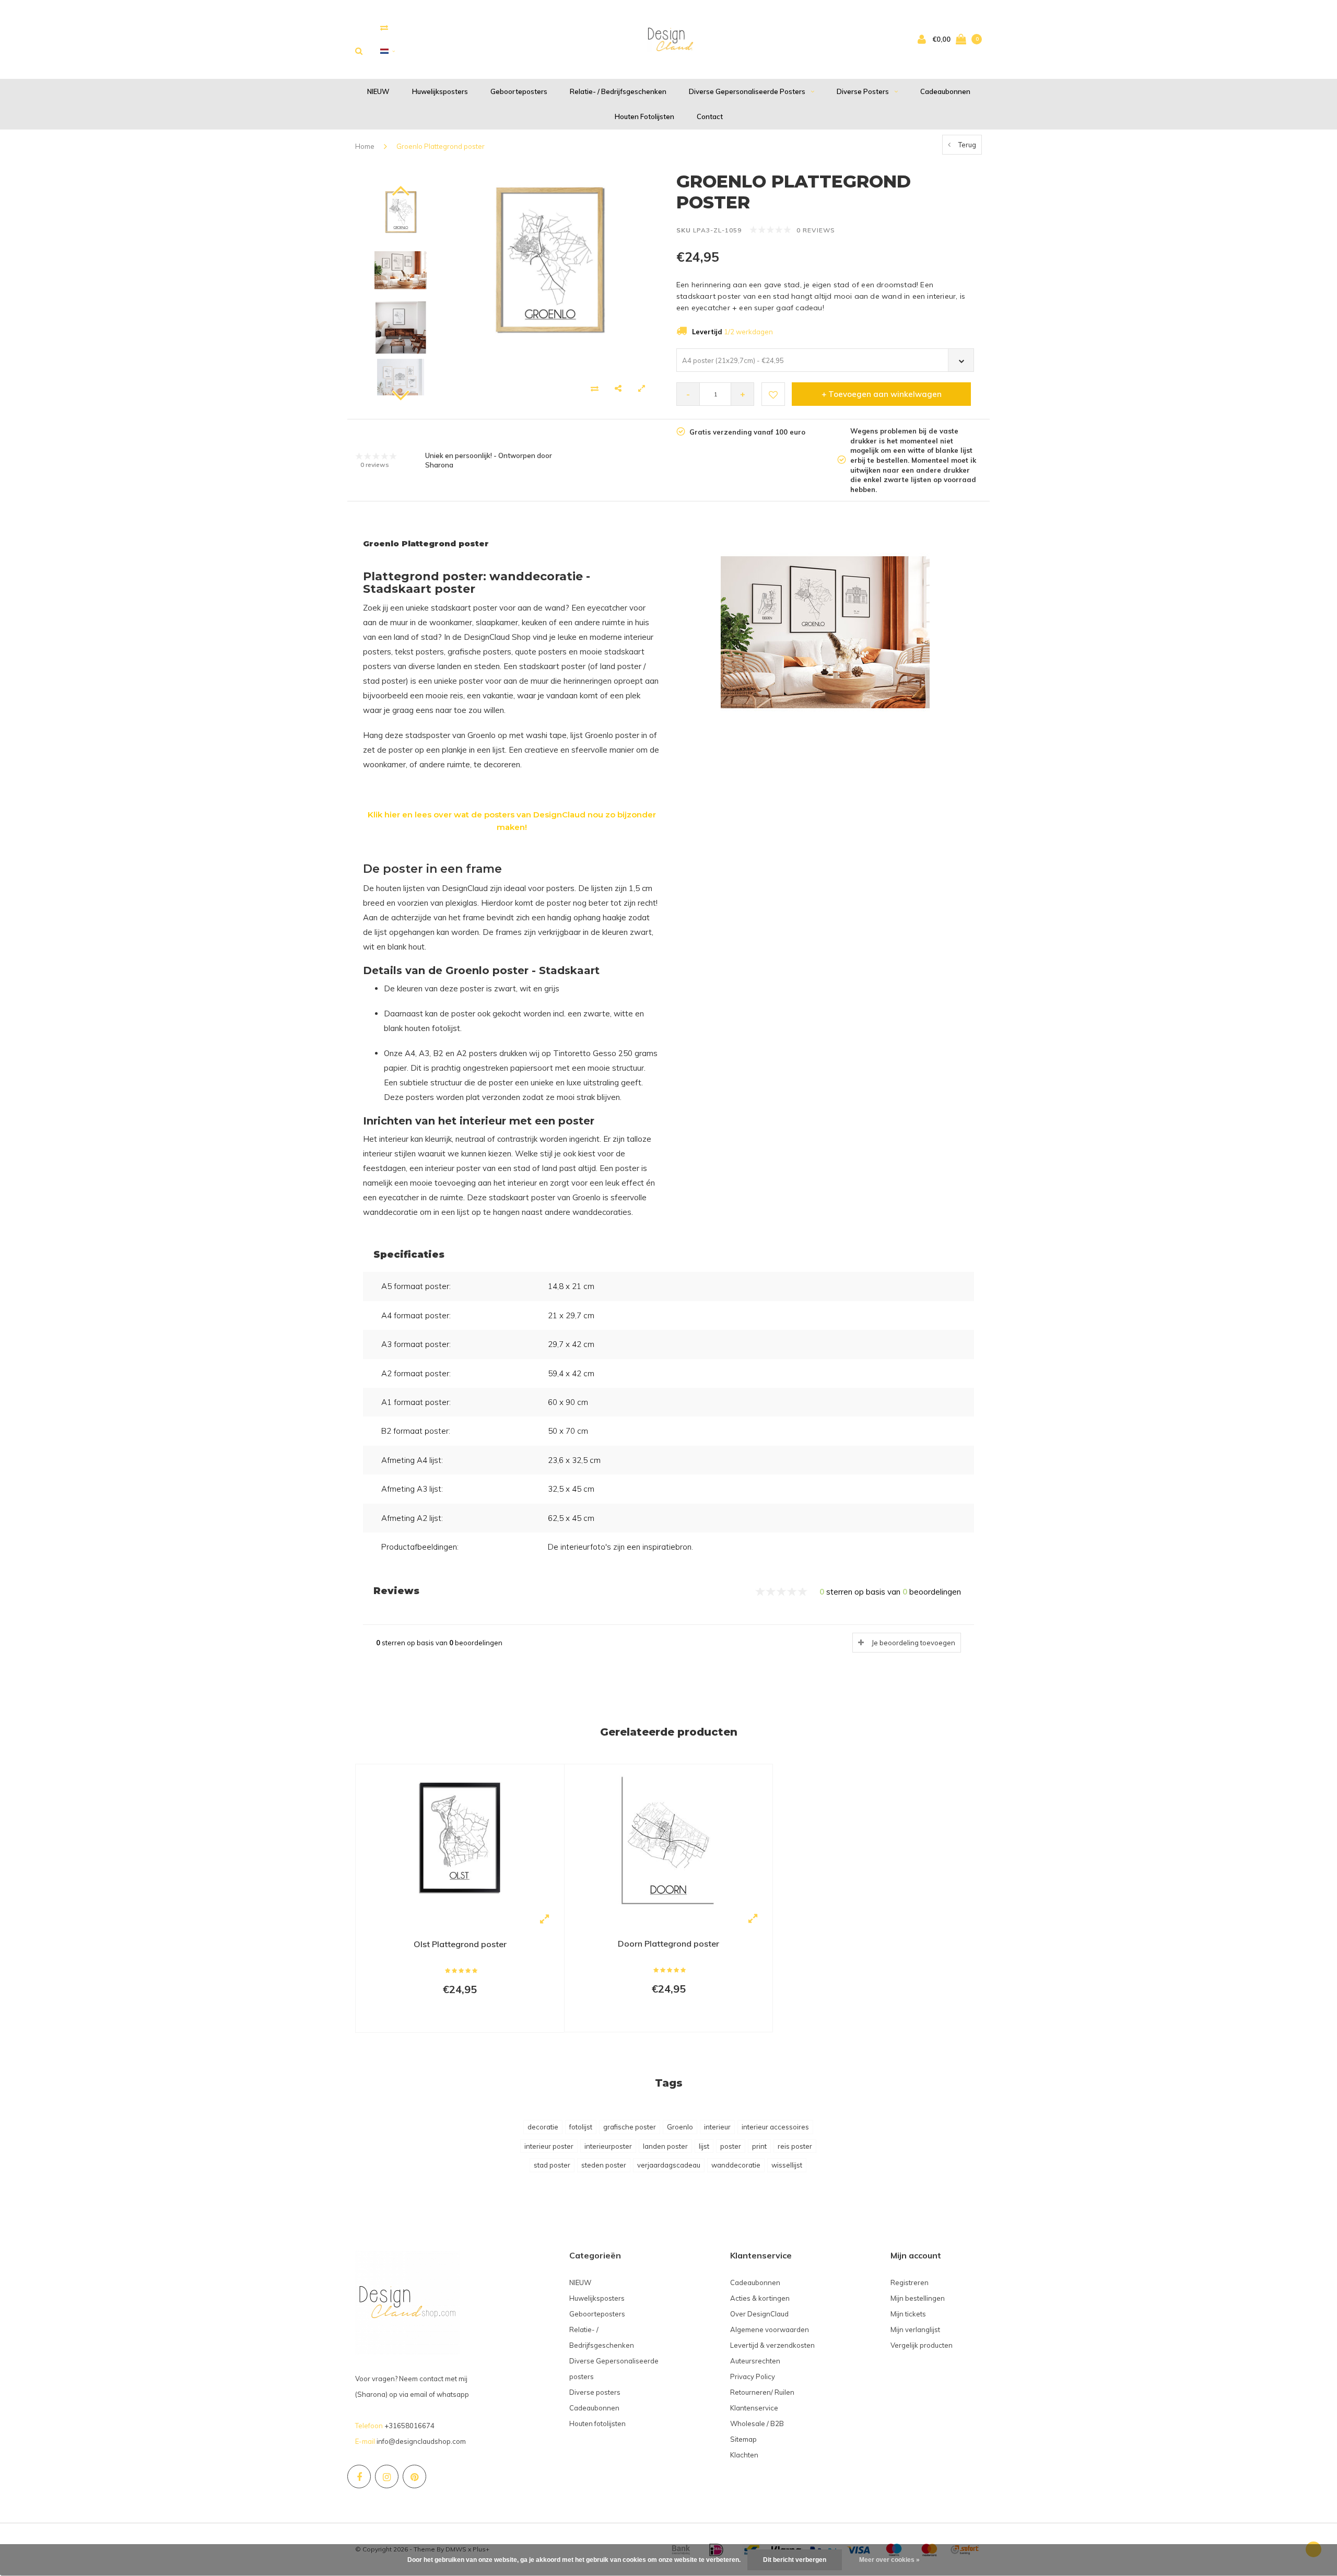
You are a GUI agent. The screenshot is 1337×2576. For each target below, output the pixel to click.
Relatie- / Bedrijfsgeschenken (618, 91)
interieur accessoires (775, 2127)
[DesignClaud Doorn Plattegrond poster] (668, 1839)
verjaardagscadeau (669, 2165)
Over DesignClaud (759, 2314)
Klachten (744, 2455)
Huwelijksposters (440, 91)
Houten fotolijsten (644, 116)
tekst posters (419, 652)
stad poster (552, 2165)
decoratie (543, 2127)
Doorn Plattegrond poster (668, 1943)
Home (365, 146)
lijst (704, 2146)
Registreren (910, 2282)
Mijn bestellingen (918, 2298)
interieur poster (549, 2146)
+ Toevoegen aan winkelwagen (882, 394)
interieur (717, 2127)
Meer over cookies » (889, 2560)
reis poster (795, 2146)
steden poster (604, 2165)
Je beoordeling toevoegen (913, 1643)
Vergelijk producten (922, 2345)
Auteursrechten (755, 2361)
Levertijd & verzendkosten (772, 2345)
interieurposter (608, 2146)
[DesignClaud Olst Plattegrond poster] (460, 1839)
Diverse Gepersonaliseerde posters (747, 91)
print (759, 2146)
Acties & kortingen (760, 2298)
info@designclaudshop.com (421, 2441)
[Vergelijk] (384, 27)
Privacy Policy (753, 2376)
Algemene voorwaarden (770, 2329)
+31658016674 (409, 2426)
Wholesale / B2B (757, 2423)
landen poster (665, 2146)
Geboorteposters (519, 91)
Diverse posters (863, 91)
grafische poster (630, 2127)
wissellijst (787, 2165)
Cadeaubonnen (945, 91)
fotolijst (581, 2127)
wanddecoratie (736, 2165)
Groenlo (680, 2127)
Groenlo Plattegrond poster (441, 146)
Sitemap (743, 2439)
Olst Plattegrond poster (460, 1944)
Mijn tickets (908, 2314)
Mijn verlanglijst (915, 2329)
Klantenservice (754, 2408)
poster (731, 2146)
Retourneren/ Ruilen (762, 2392)
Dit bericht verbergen (795, 2560)
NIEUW (378, 91)
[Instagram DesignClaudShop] (387, 2477)
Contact (710, 116)
